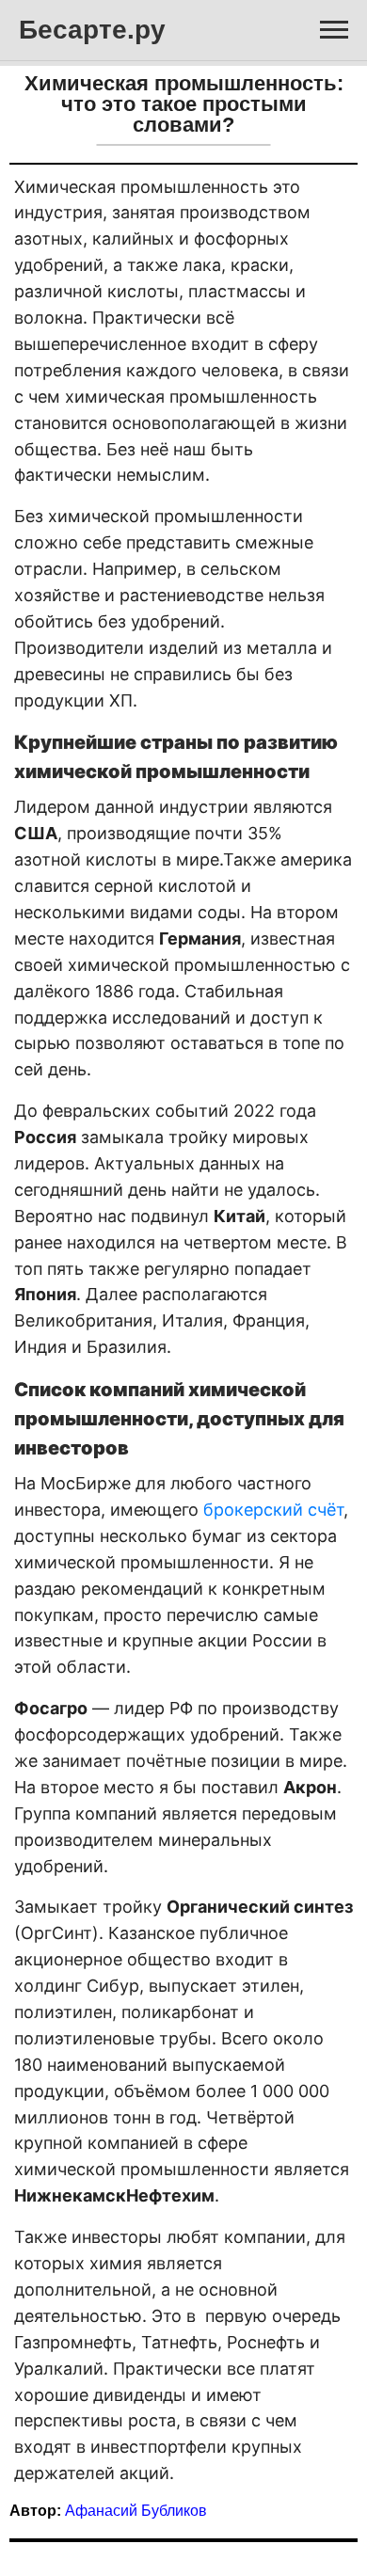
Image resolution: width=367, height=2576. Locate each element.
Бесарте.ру (92, 30)
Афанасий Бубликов (136, 2511)
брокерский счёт (273, 1510)
